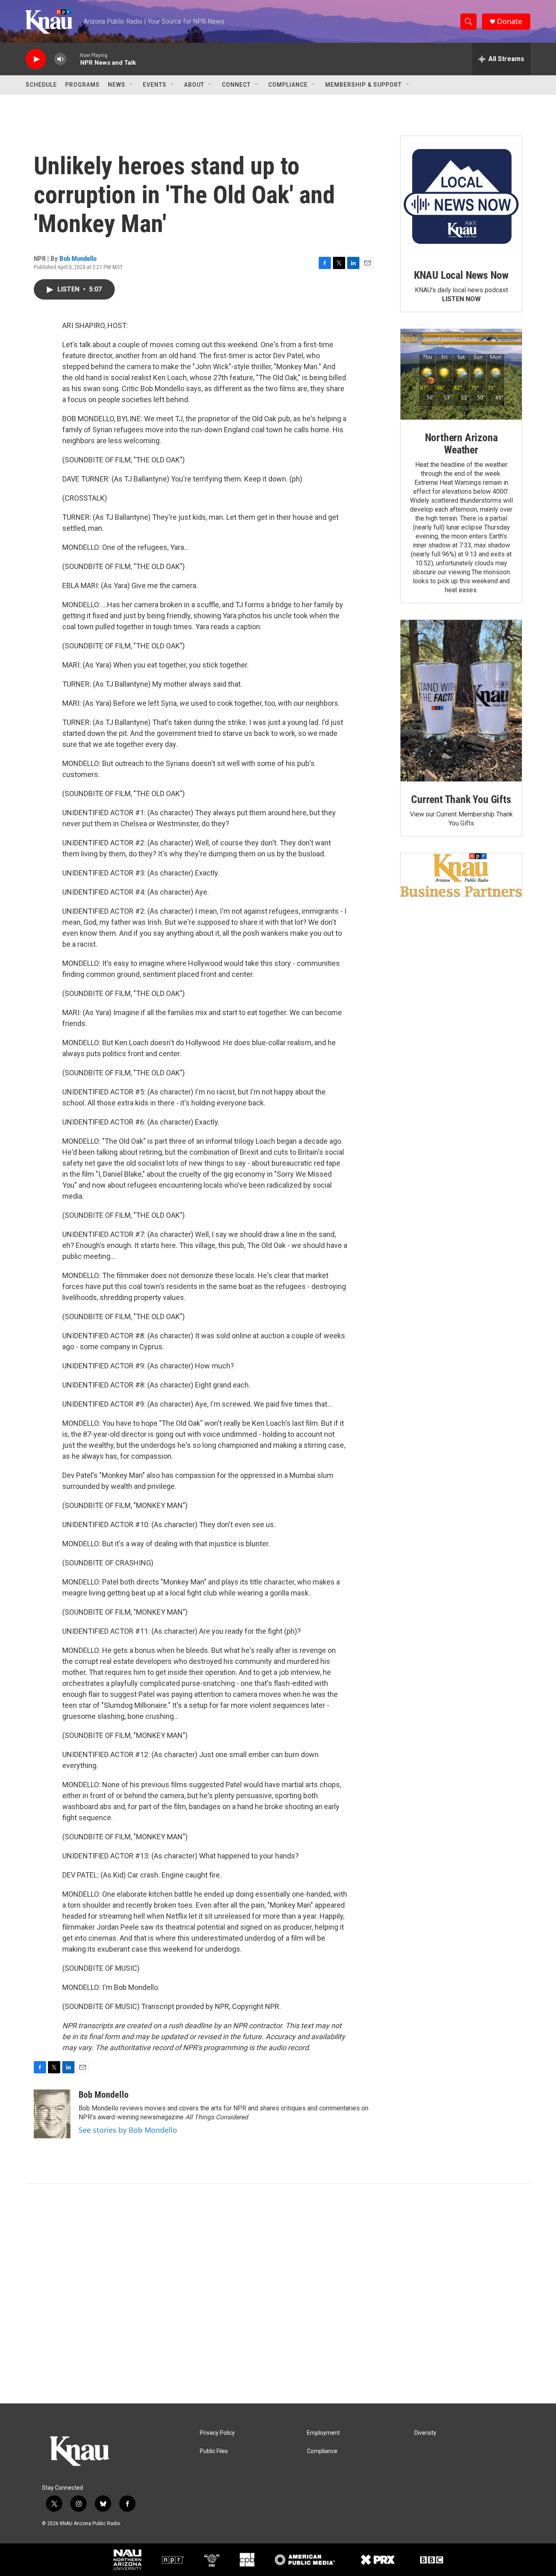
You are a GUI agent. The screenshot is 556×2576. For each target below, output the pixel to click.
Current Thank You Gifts (461, 799)
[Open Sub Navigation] (131, 85)
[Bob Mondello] (52, 2114)
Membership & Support (363, 85)
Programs (82, 85)
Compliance (288, 85)
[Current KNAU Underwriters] (461, 875)
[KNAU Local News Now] (461, 197)
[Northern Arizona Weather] (461, 374)
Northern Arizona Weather (461, 444)
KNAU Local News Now (461, 275)
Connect (236, 85)
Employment (323, 2433)
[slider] (73, 59)
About (194, 85)
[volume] (60, 59)
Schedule (41, 85)
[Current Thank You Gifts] (461, 701)
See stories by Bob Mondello (128, 2130)
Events (155, 85)
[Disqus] (278, 2294)
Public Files (214, 2451)
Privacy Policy (217, 2433)
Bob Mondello (78, 258)
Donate (510, 21)
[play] (36, 59)
